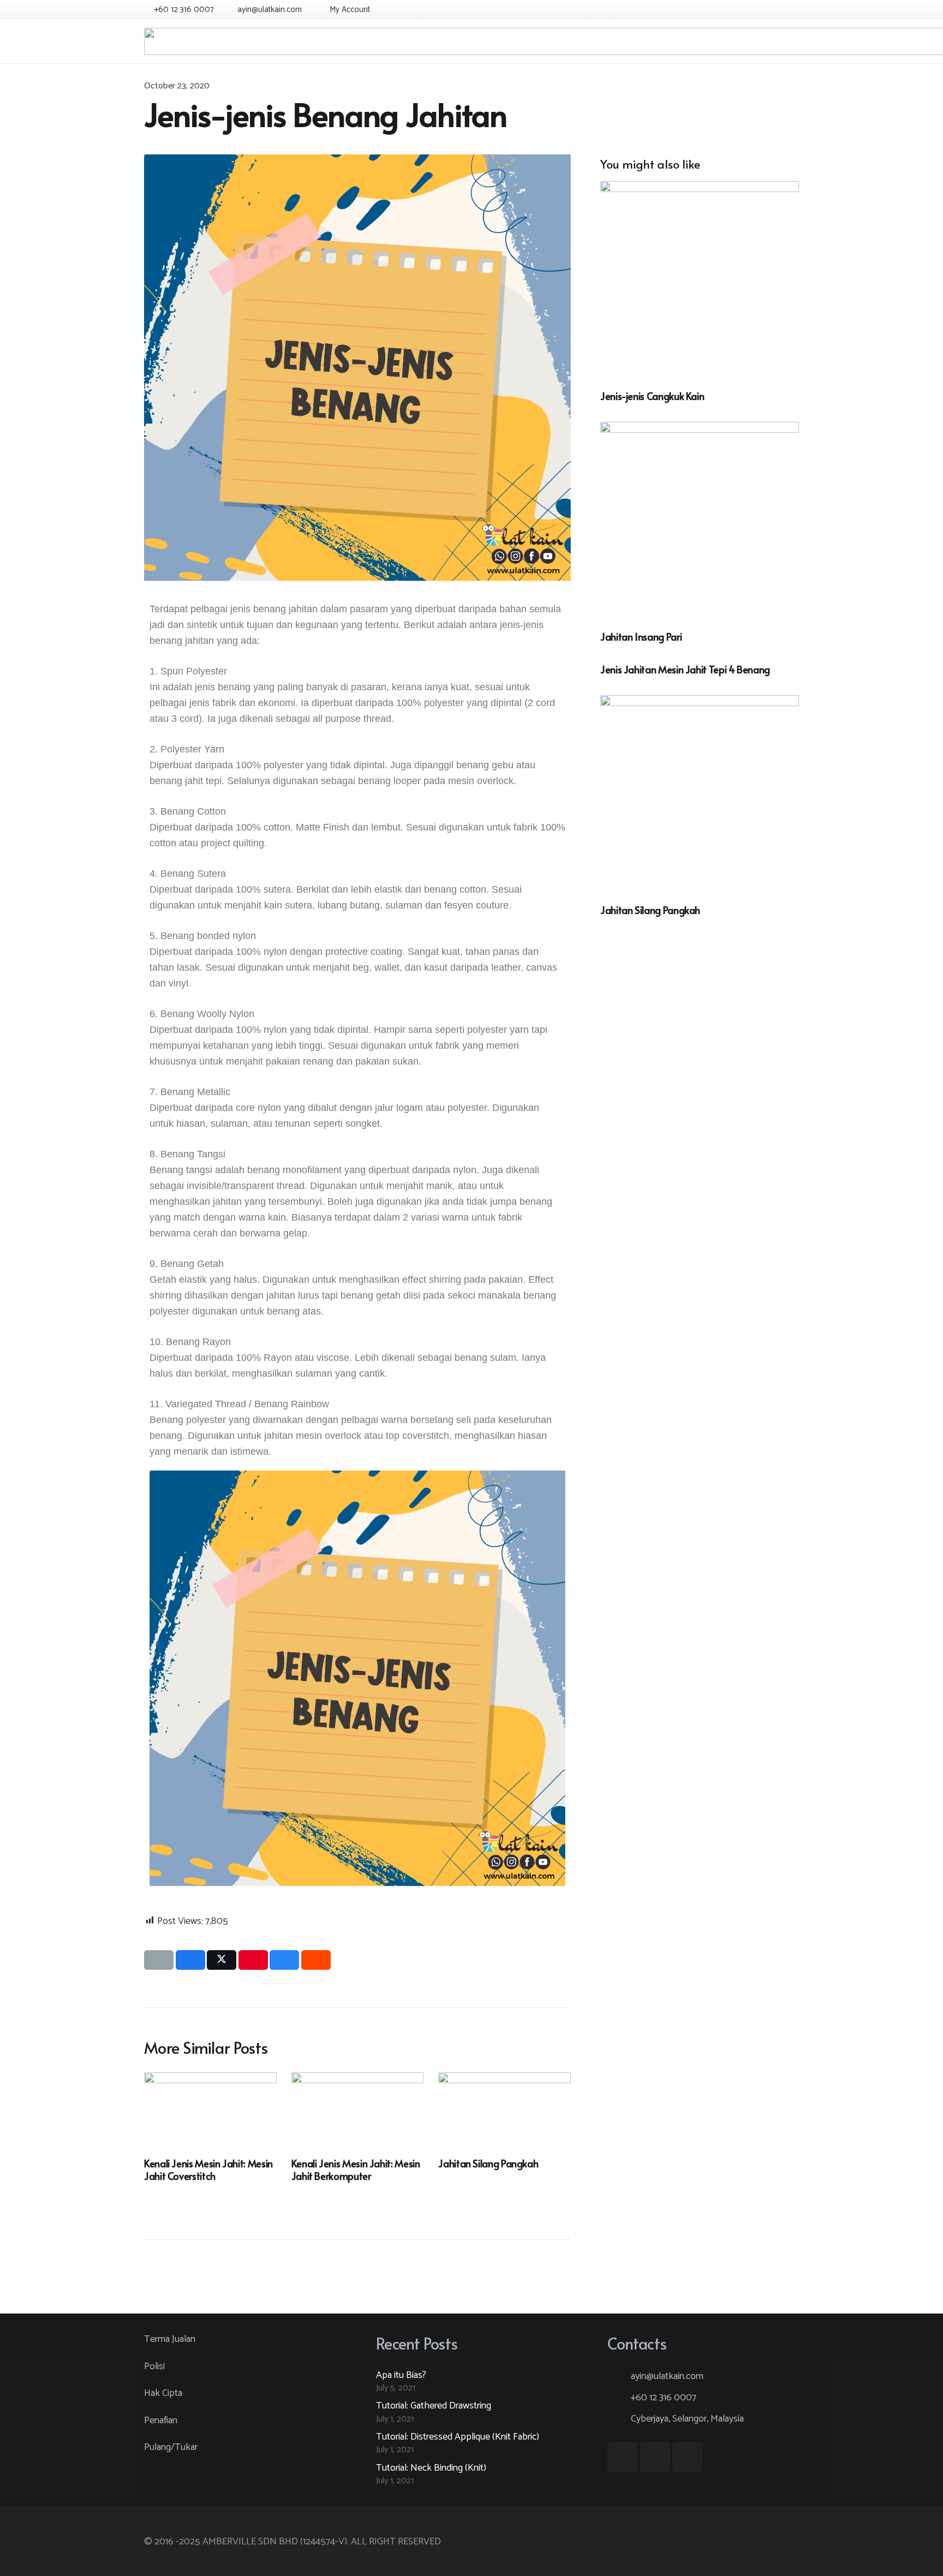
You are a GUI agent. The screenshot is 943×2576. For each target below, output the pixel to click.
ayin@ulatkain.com (667, 2376)
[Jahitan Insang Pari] (700, 521)
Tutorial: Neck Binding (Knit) (431, 2468)
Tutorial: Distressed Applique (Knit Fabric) (458, 2437)
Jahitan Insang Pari (641, 636)
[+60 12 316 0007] (619, 2398)
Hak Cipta (163, 2393)
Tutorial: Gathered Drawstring (434, 2406)
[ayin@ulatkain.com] (619, 2376)
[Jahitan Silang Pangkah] (700, 794)
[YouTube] (769, 10)
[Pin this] (253, 1960)
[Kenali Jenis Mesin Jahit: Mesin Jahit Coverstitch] (210, 2109)
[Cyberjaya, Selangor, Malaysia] (619, 2419)
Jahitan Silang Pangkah (650, 910)
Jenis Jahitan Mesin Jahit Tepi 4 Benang (685, 669)
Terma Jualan (170, 2339)
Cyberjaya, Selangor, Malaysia (687, 2419)
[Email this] (159, 1960)
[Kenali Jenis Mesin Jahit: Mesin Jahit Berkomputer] (358, 2109)
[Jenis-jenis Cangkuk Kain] (700, 280)
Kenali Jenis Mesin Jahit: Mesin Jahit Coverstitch (208, 2169)
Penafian (161, 2420)
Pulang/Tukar (171, 2447)
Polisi (154, 2366)
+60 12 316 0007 (664, 2398)
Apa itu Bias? (401, 2375)
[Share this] (190, 1960)
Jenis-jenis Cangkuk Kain (652, 396)
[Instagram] (789, 10)
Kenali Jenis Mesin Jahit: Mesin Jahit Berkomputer (356, 2169)
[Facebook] (750, 10)
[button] (348, 10)
